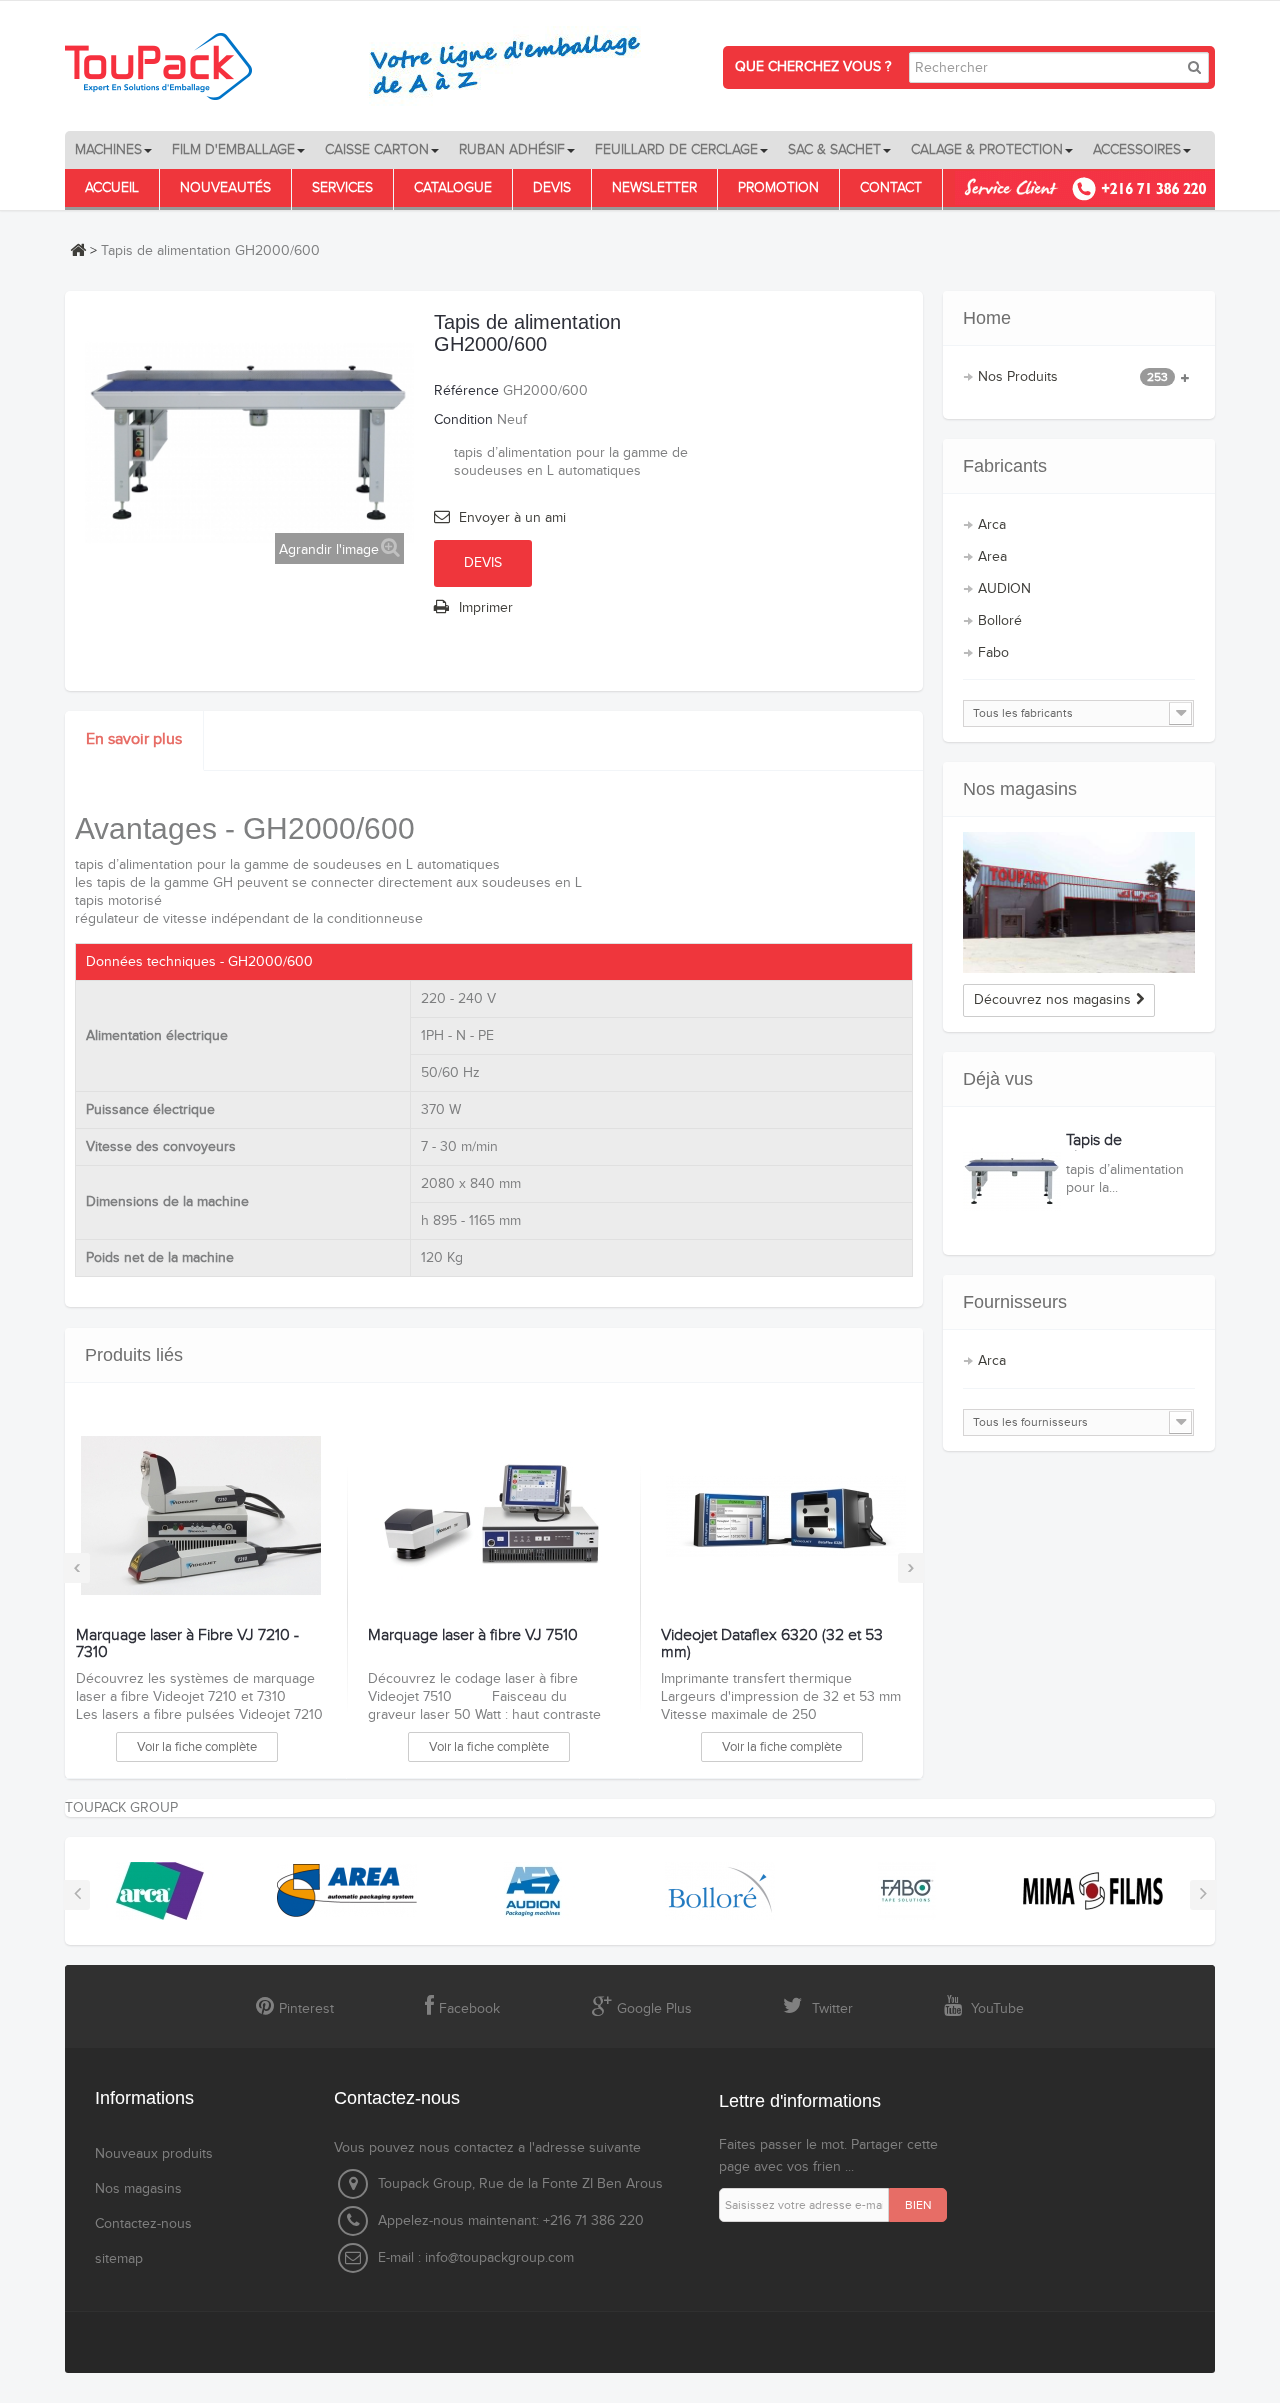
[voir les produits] (153, 1890)
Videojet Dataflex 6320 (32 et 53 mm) (772, 1644)
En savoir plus (134, 739)
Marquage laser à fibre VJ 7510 (473, 1636)
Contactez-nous (143, 2224)
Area (992, 557)
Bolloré (1000, 621)
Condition (463, 420)
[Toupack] (365, 66)
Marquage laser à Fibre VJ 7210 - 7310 (187, 1644)
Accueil (112, 188)
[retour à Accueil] (78, 250)
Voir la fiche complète (197, 1747)
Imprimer (486, 608)
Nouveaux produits (154, 2154)
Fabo (993, 653)
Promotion (778, 188)
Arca (992, 525)
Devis (552, 188)
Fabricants (1005, 466)
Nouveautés (225, 188)
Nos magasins (1020, 789)
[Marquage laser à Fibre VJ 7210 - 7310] (200, 1516)
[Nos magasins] (1079, 902)
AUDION (1004, 589)
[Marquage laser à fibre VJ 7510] (492, 1516)
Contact (891, 188)
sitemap (119, 2259)
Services (342, 188)
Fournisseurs (1015, 1302)
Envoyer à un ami (512, 518)
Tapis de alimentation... (1113, 1149)
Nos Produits (1073, 377)
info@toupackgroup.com (499, 2258)
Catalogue (453, 188)
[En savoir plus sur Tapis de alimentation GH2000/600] (1012, 1181)
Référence (466, 391)
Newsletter (654, 188)
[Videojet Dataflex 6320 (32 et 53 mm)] (785, 1516)
